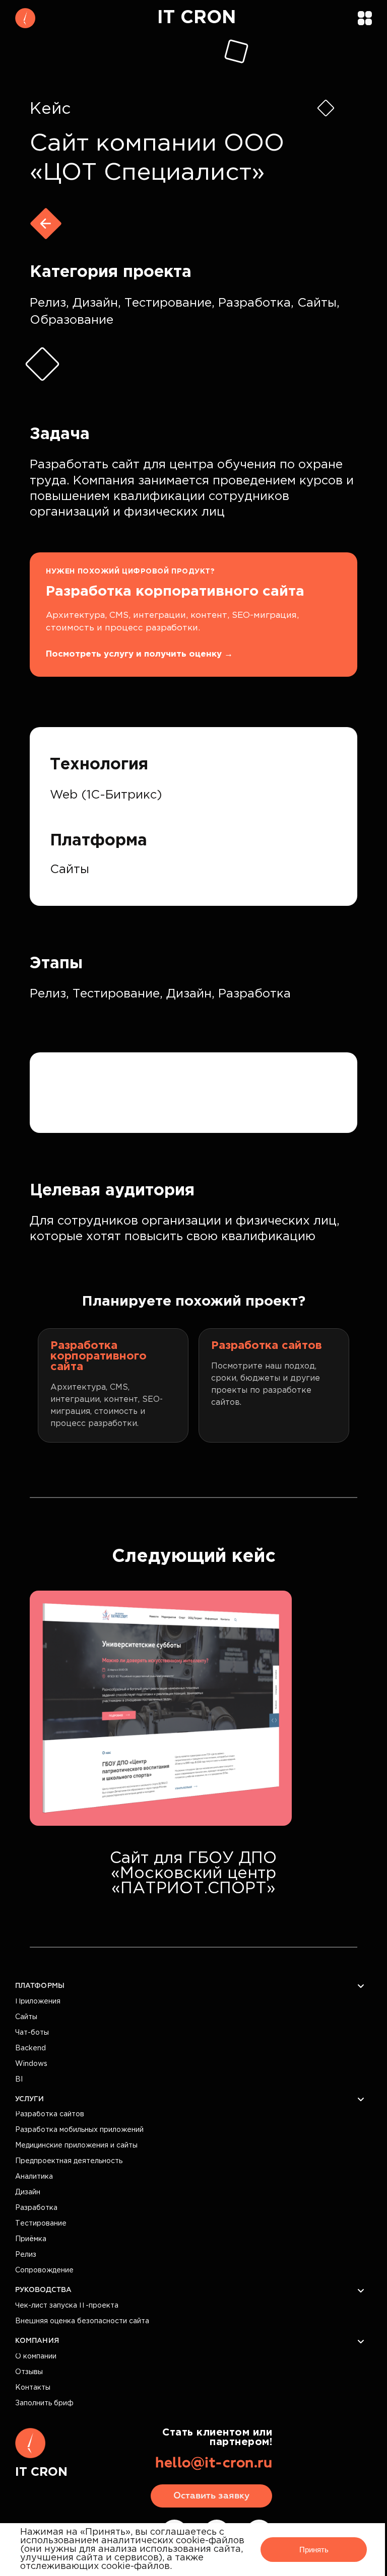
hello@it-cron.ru (214, 2463)
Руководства (43, 2290)
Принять (314, 2550)
